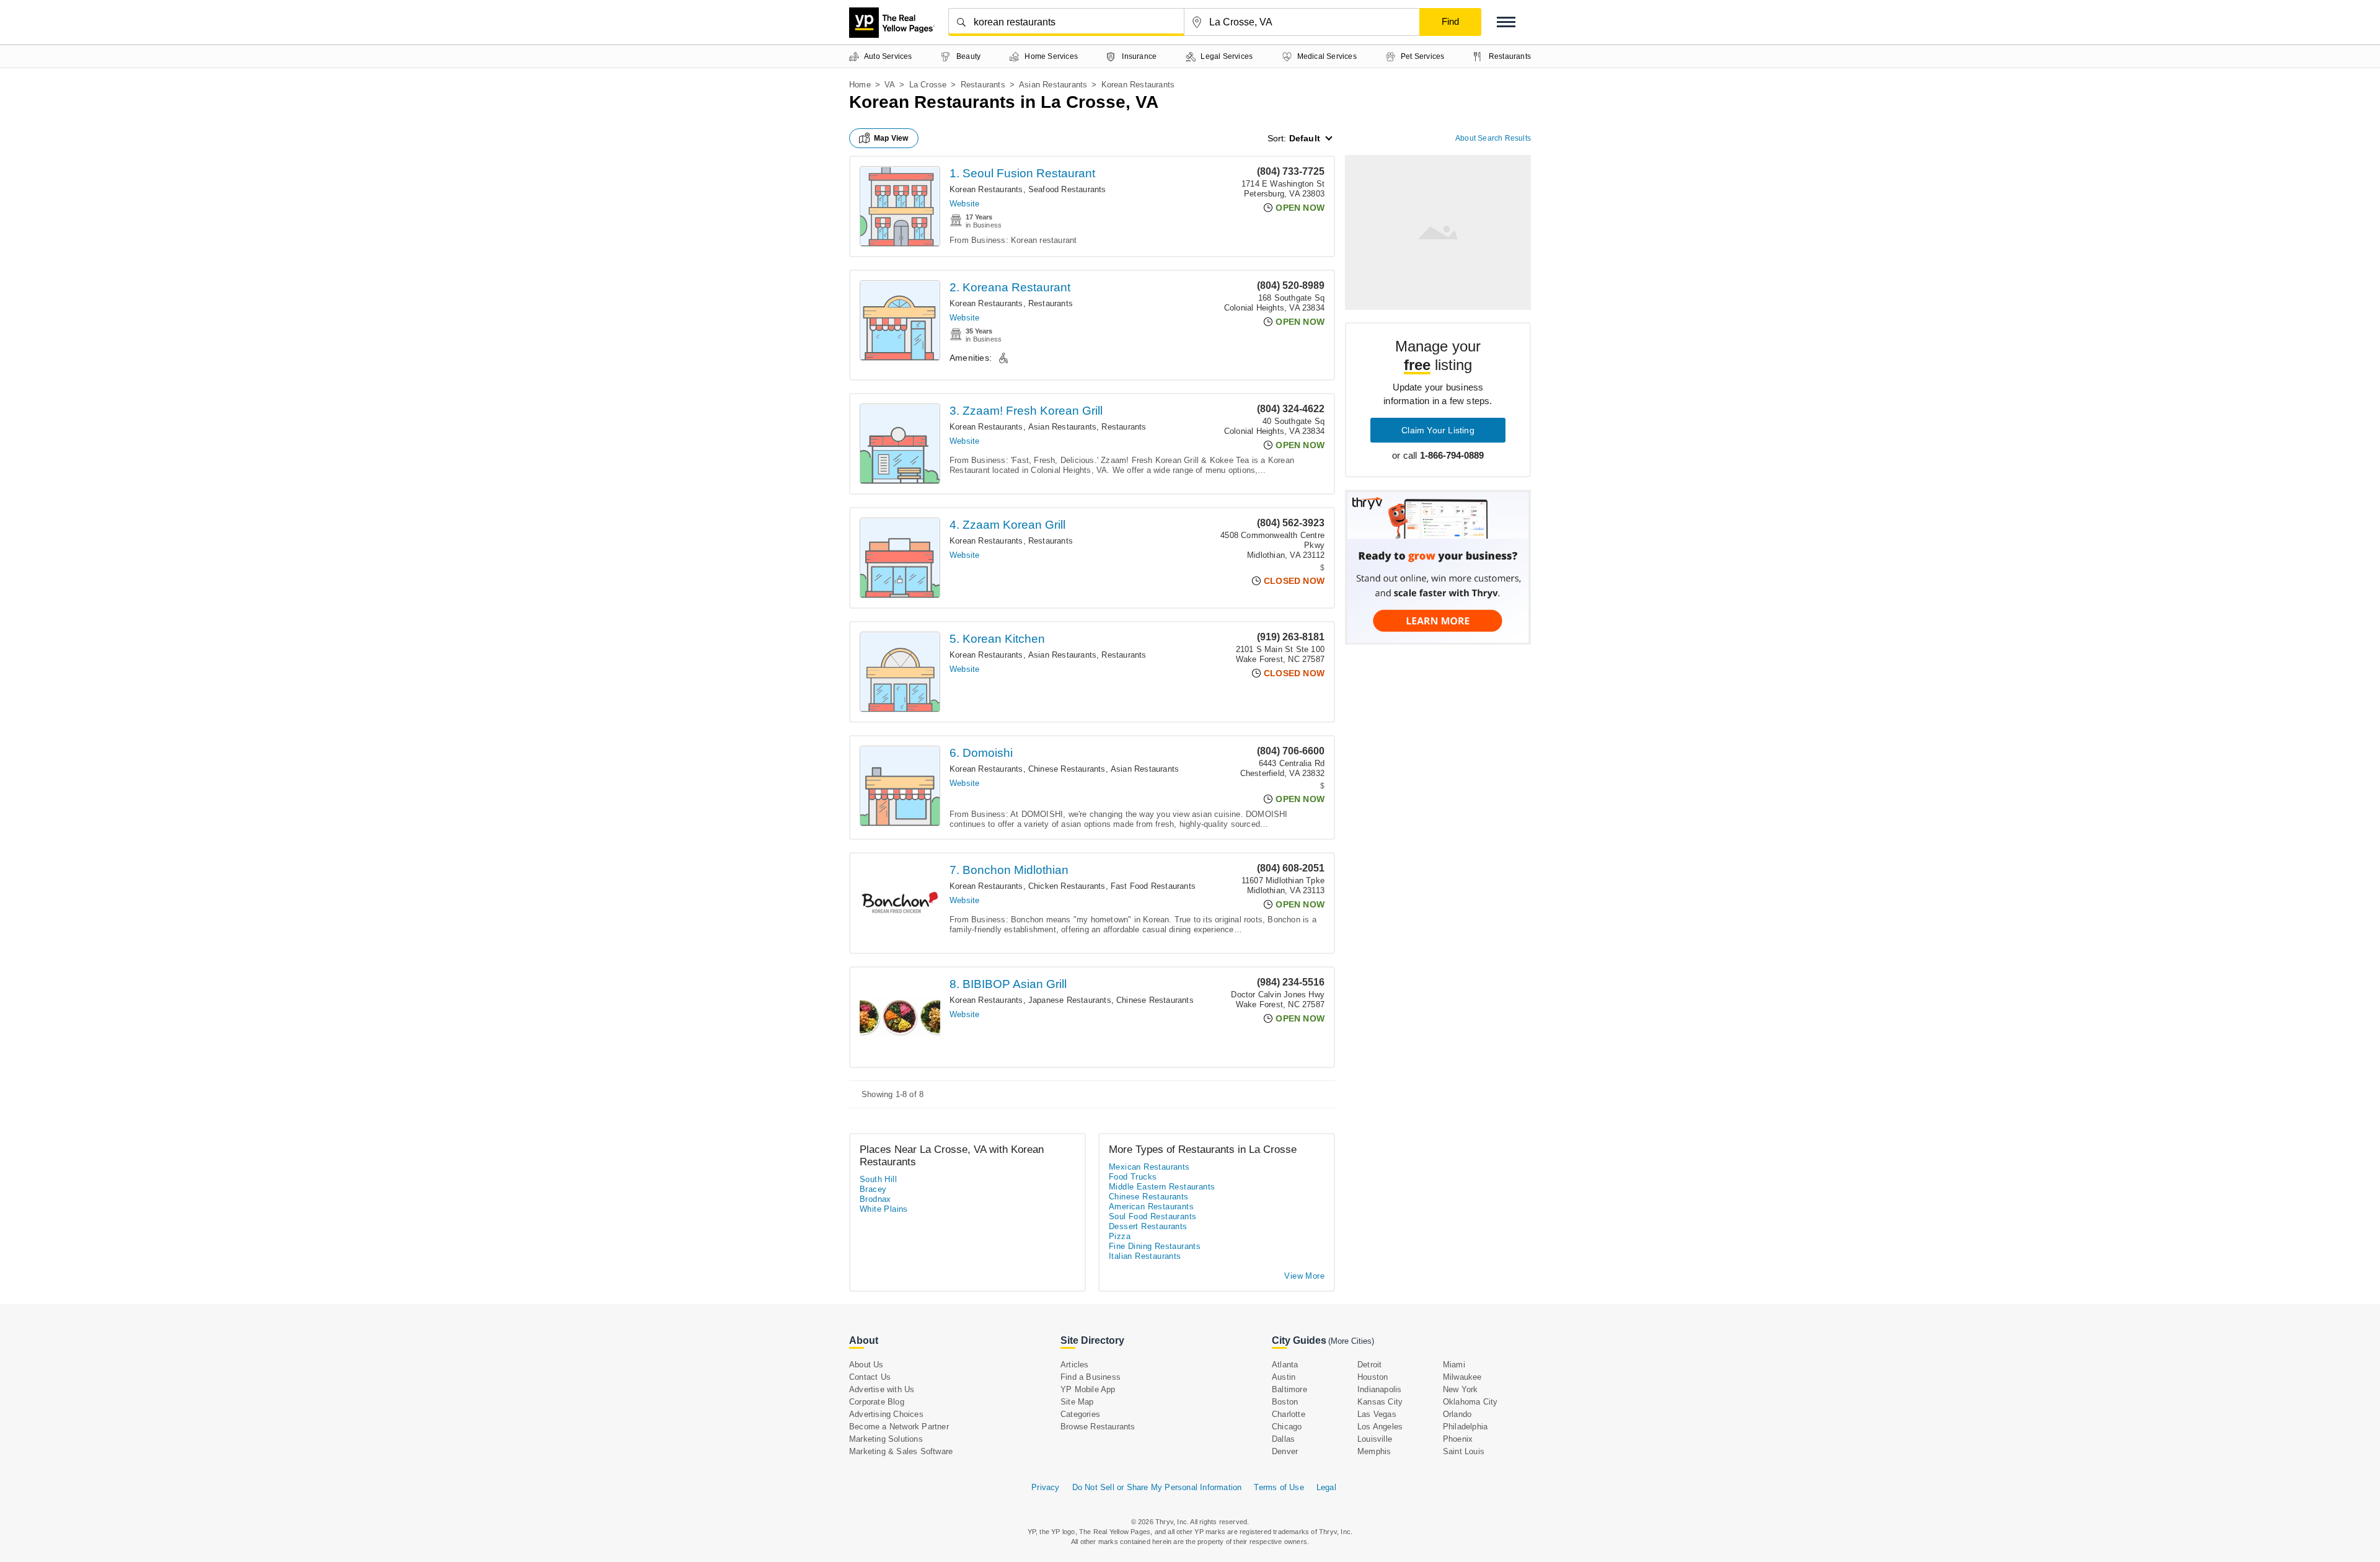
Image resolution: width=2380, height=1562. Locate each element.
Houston (1373, 1377)
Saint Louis (1464, 1451)
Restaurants (983, 85)
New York (1461, 1389)
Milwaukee (1462, 1377)
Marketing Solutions (886, 1439)
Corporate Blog (877, 1402)
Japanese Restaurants (1070, 1000)
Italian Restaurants (1145, 1256)
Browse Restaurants (1098, 1427)
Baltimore (1289, 1389)
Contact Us (870, 1377)
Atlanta (1285, 1365)
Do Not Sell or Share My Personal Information (1157, 1487)
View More (1304, 1276)
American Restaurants (1151, 1207)
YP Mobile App (1088, 1389)
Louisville (1375, 1439)
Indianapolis (1379, 1389)
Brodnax (875, 1199)
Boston (1285, 1402)
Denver (1285, 1451)
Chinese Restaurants (1067, 769)
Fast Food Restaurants (1153, 886)
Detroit (1369, 1365)
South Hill (878, 1179)
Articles (1075, 1365)
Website (964, 204)
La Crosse (928, 85)
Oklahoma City (1470, 1402)
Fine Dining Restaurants (1155, 1246)
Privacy (1045, 1487)
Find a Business (1091, 1377)
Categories (1080, 1414)
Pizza (1120, 1236)
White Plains (884, 1209)
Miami (1454, 1365)
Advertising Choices (886, 1414)
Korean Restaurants (986, 189)
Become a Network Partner (899, 1427)
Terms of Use (1279, 1487)
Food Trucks (1133, 1177)
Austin (1284, 1377)
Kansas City (1380, 1402)
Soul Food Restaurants (1153, 1216)
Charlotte (1289, 1414)
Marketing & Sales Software (901, 1451)
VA (890, 85)
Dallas (1283, 1439)
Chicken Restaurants (1067, 886)
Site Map (1077, 1402)
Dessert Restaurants (1148, 1226)
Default (1305, 138)
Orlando (1457, 1414)
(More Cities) (1351, 1341)
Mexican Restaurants (1149, 1167)
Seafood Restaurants (1067, 189)
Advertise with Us (882, 1389)
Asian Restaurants (1053, 85)
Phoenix (1458, 1439)
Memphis (1374, 1451)
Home (860, 85)
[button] (1506, 22)
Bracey (873, 1189)
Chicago (1287, 1427)
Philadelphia (1465, 1427)
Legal (1326, 1487)
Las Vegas (1377, 1414)
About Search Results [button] (1493, 138)
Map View (891, 138)
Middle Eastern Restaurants (1162, 1187)
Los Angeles (1380, 1427)
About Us (866, 1365)
